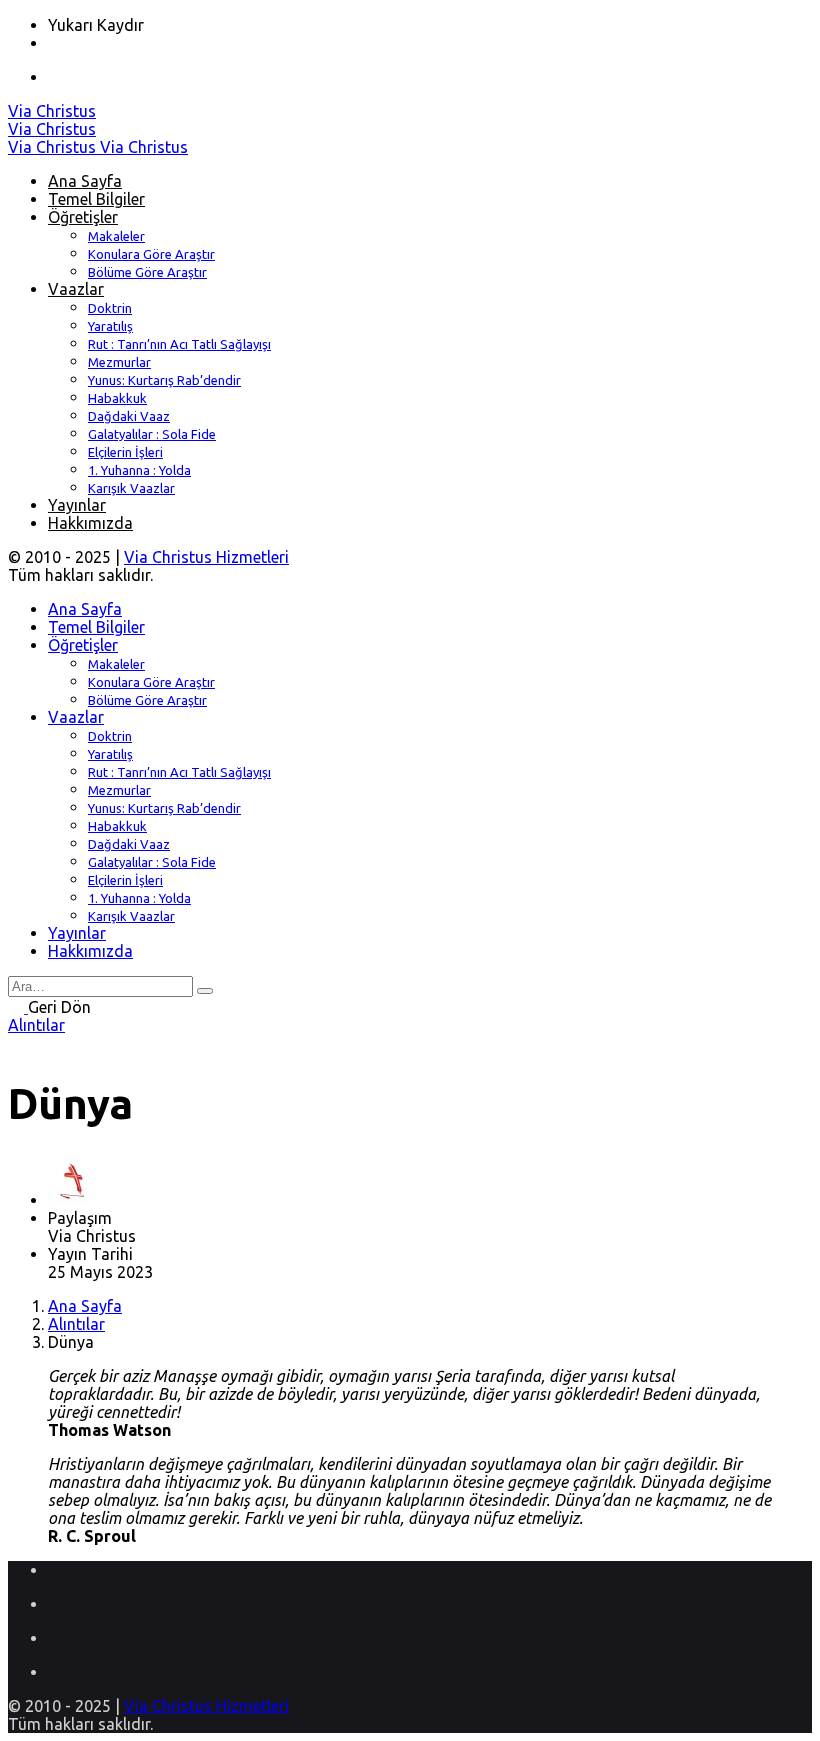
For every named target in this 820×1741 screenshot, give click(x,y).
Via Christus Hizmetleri (206, 557)
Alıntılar (36, 1025)
